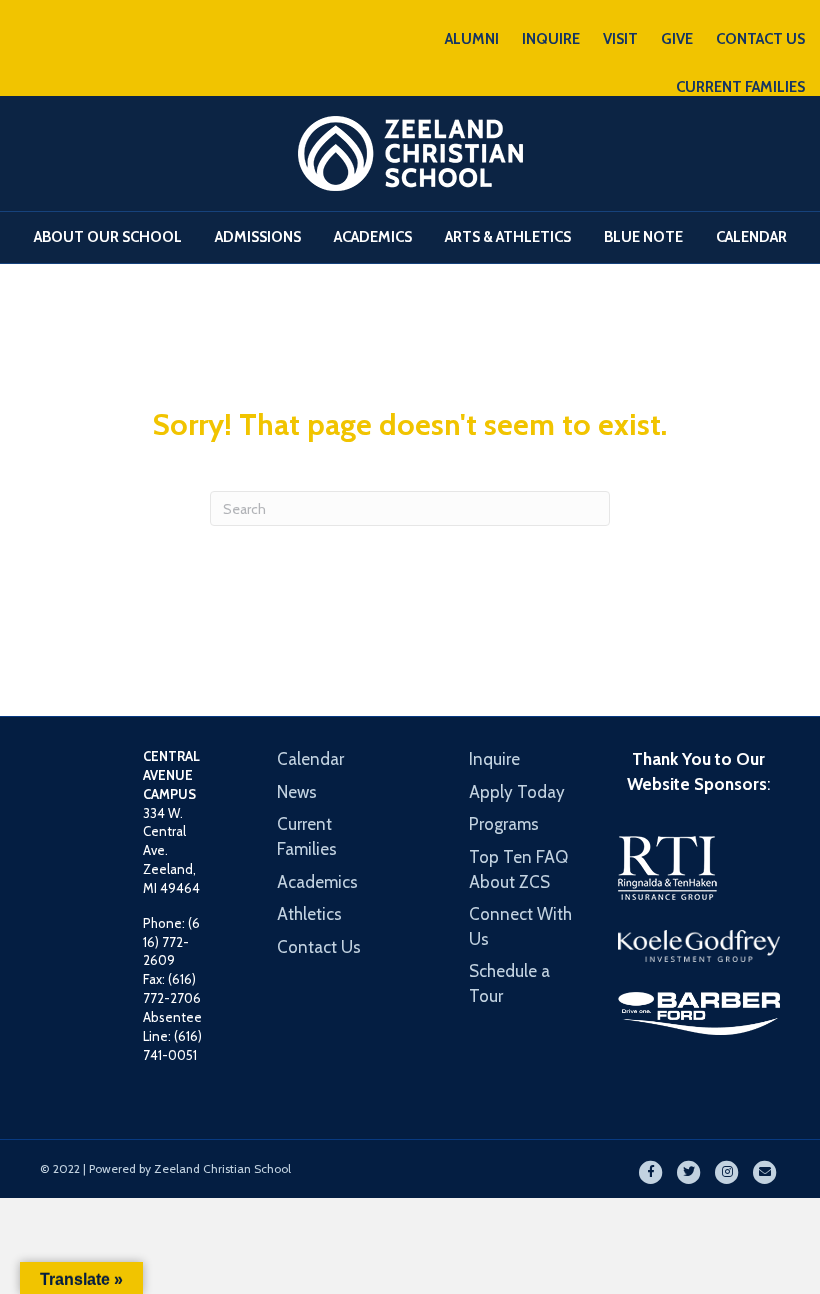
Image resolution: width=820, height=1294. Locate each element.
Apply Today (517, 792)
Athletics (309, 914)
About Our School (108, 237)
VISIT (620, 39)
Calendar (751, 237)
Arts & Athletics (508, 237)
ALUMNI (472, 39)
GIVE (677, 39)
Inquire (494, 759)
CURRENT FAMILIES (740, 87)
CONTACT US (760, 39)
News (297, 792)
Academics (373, 237)
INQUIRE (551, 39)
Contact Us (319, 947)
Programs (504, 824)
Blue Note (643, 237)
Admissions (258, 237)
